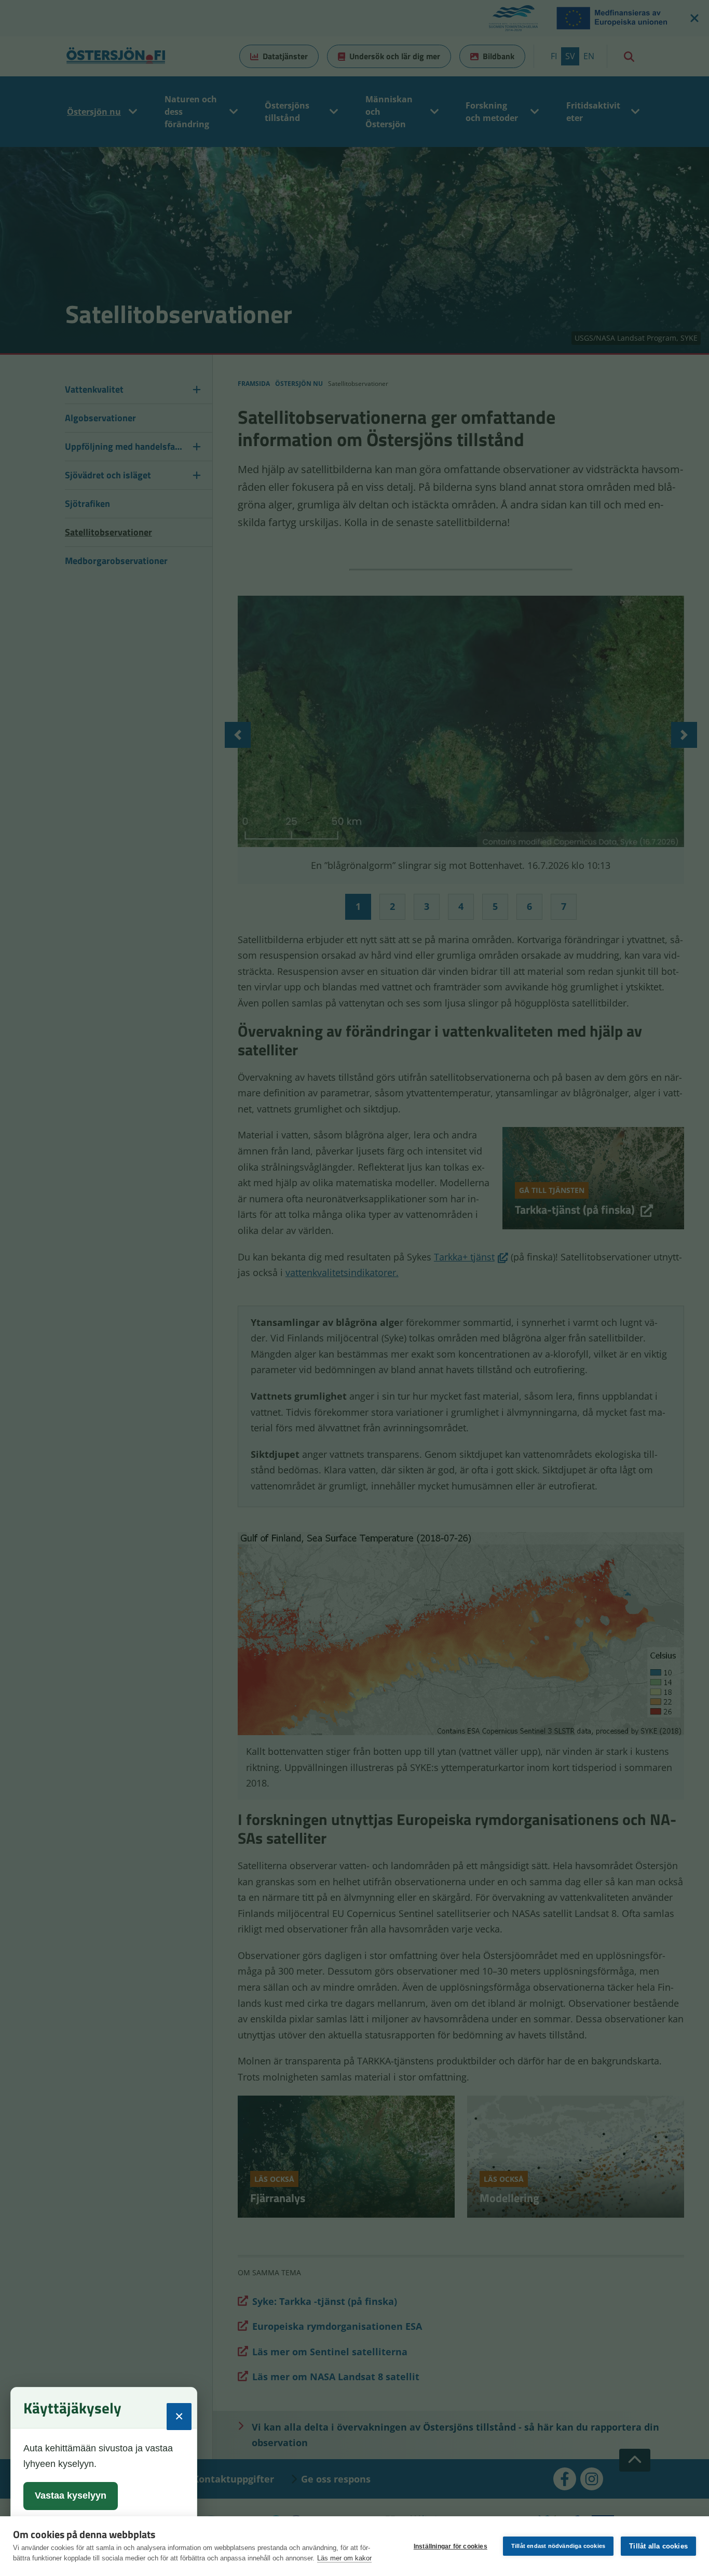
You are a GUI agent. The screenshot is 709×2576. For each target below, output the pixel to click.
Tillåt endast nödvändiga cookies (558, 2546)
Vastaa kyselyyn (71, 2496)
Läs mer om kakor (344, 2558)
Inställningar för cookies (451, 2546)
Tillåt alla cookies (658, 2546)
